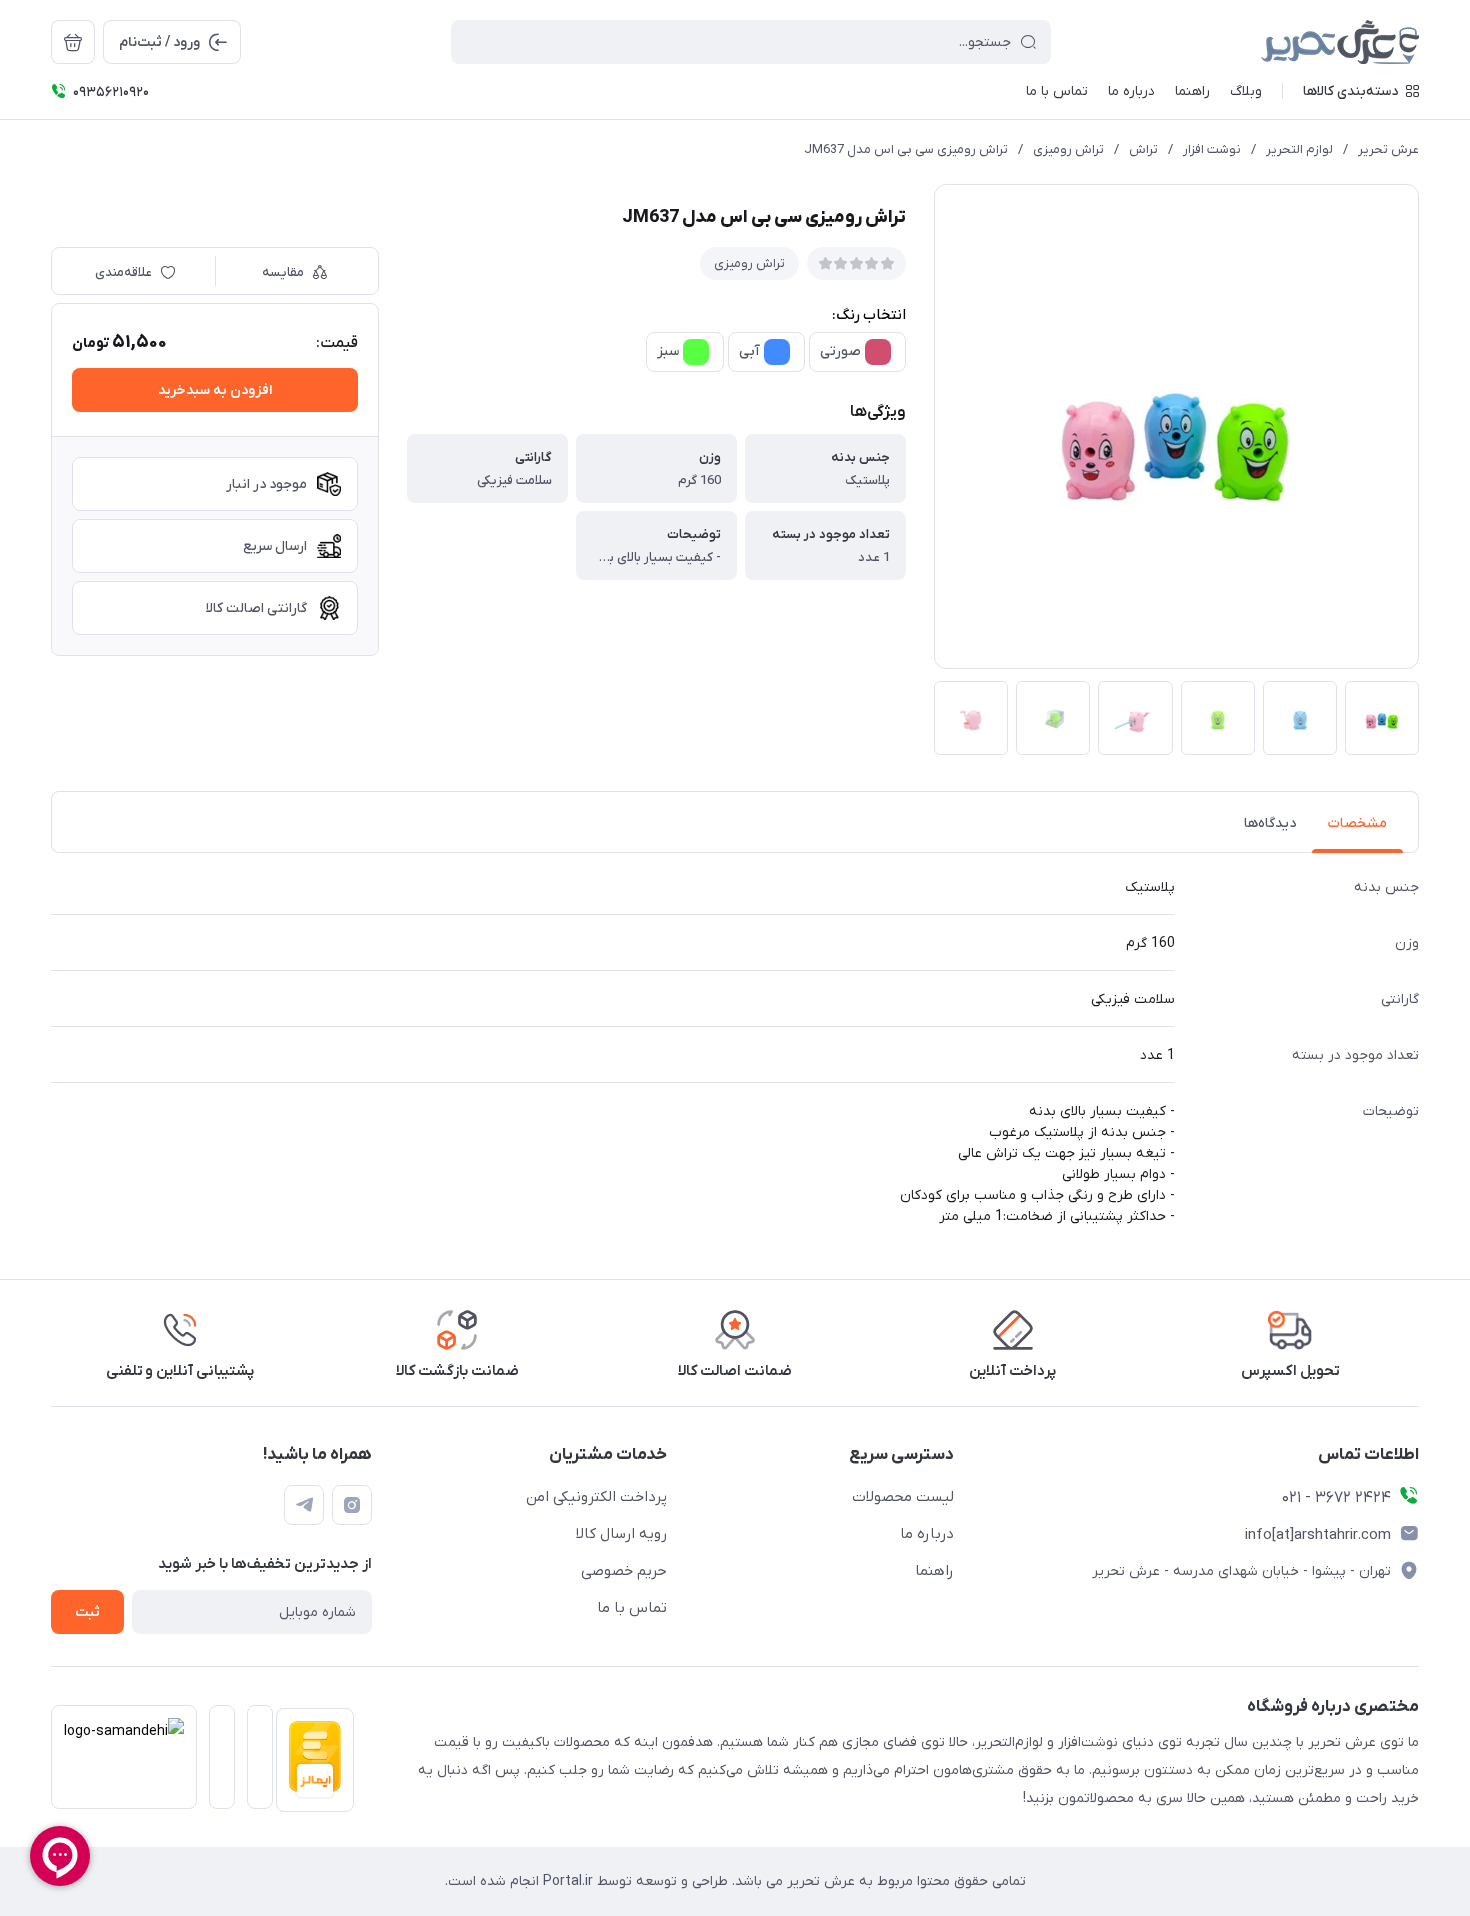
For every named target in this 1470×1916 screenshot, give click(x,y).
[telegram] (304, 1505)
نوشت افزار (1212, 149)
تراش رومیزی (1068, 149)
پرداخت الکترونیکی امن (596, 1497)
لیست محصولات (903, 1497)
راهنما (934, 1571)
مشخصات (1357, 823)
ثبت (87, 1612)
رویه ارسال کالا (621, 1534)
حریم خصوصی (624, 1571)
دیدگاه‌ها (1270, 823)
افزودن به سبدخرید (215, 390)
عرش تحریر (1388, 149)
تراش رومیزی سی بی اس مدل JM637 (906, 149)
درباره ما (927, 1534)
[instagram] (352, 1505)
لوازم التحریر (1299, 149)
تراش (1143, 149)
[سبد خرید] (73, 42)
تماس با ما (632, 1608)
